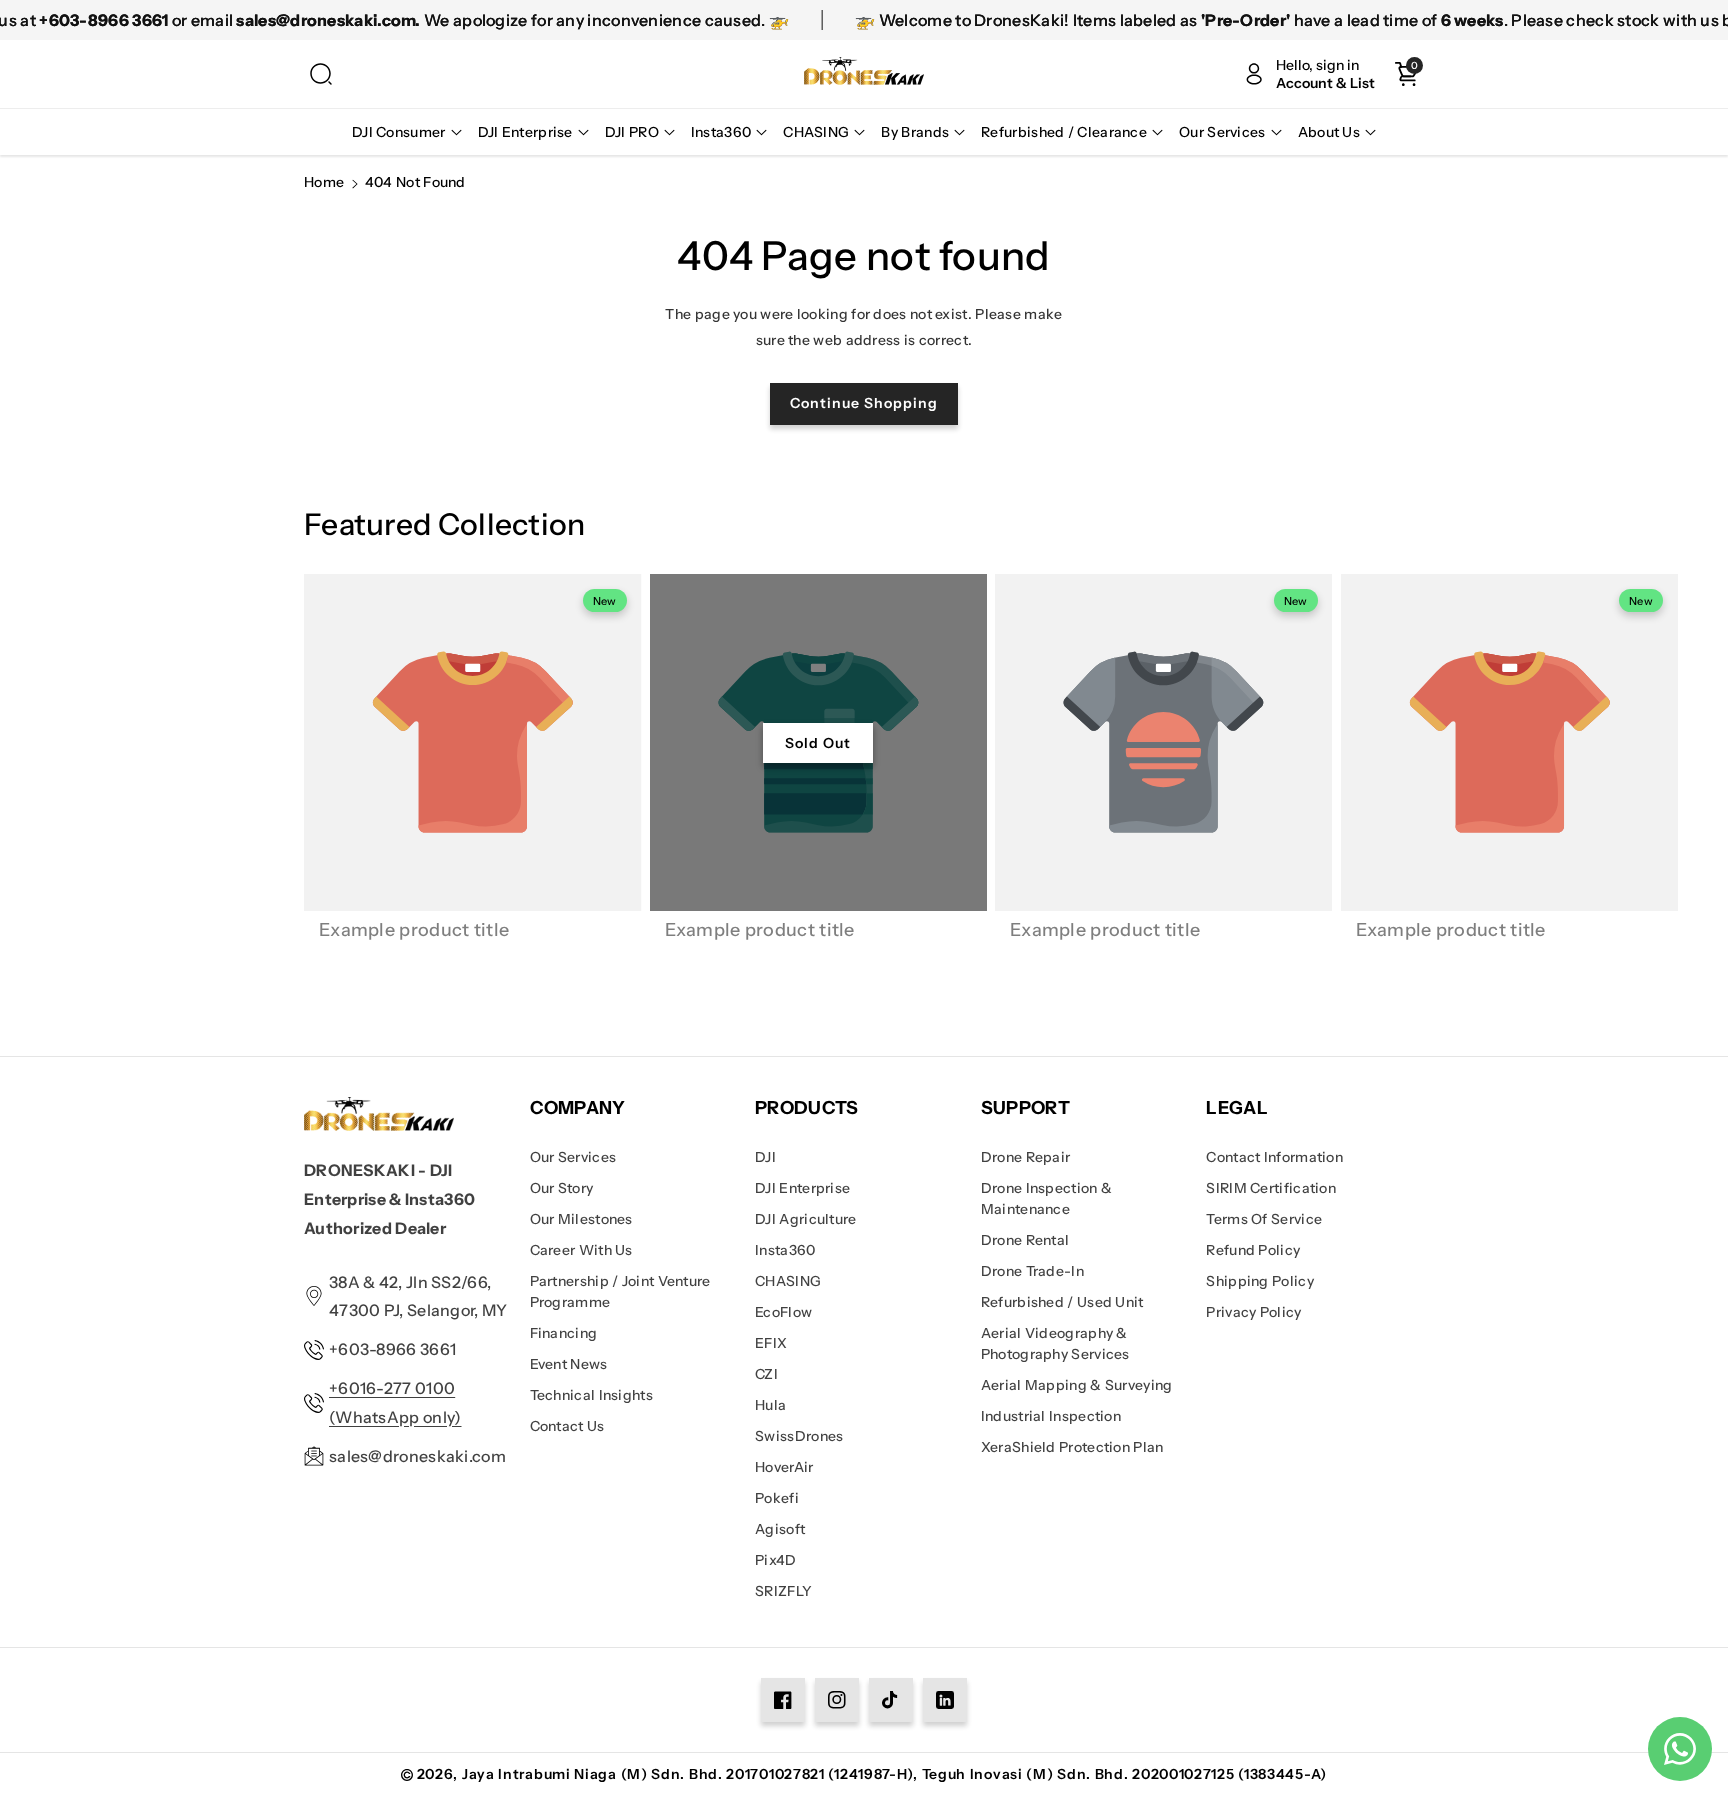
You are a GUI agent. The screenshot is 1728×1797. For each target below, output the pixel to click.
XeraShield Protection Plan (1072, 1447)
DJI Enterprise (802, 1188)
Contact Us (567, 1426)
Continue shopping (864, 403)
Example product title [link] (414, 930)
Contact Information (1274, 1157)
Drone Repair (1026, 1157)
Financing (564, 1333)
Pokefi (777, 1498)
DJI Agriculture (806, 1219)
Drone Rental (1025, 1240)
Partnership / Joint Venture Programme (620, 1291)
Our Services (573, 1157)
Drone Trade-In (1032, 1271)
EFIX (771, 1343)
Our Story (562, 1188)
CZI (766, 1374)
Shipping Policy (1260, 1281)
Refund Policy (1253, 1250)
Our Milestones (581, 1219)
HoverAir (784, 1467)
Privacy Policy (1253, 1312)
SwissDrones (799, 1436)
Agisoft (780, 1529)
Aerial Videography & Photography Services (1055, 1343)
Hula (770, 1405)
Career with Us (581, 1250)
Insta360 (785, 1250)
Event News (569, 1364)
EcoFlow (783, 1312)
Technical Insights (591, 1395)
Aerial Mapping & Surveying (1077, 1385)
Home (324, 182)
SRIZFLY (783, 1591)
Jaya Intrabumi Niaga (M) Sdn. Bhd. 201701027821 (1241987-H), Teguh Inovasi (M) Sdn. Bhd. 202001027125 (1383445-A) (894, 1774)
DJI (765, 1157)
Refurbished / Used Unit (1062, 1302)
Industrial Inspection (1051, 1416)
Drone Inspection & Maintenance (1046, 1198)
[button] (321, 74)
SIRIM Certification (1271, 1188)
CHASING (788, 1281)
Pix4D (776, 1560)
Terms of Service (1264, 1219)
